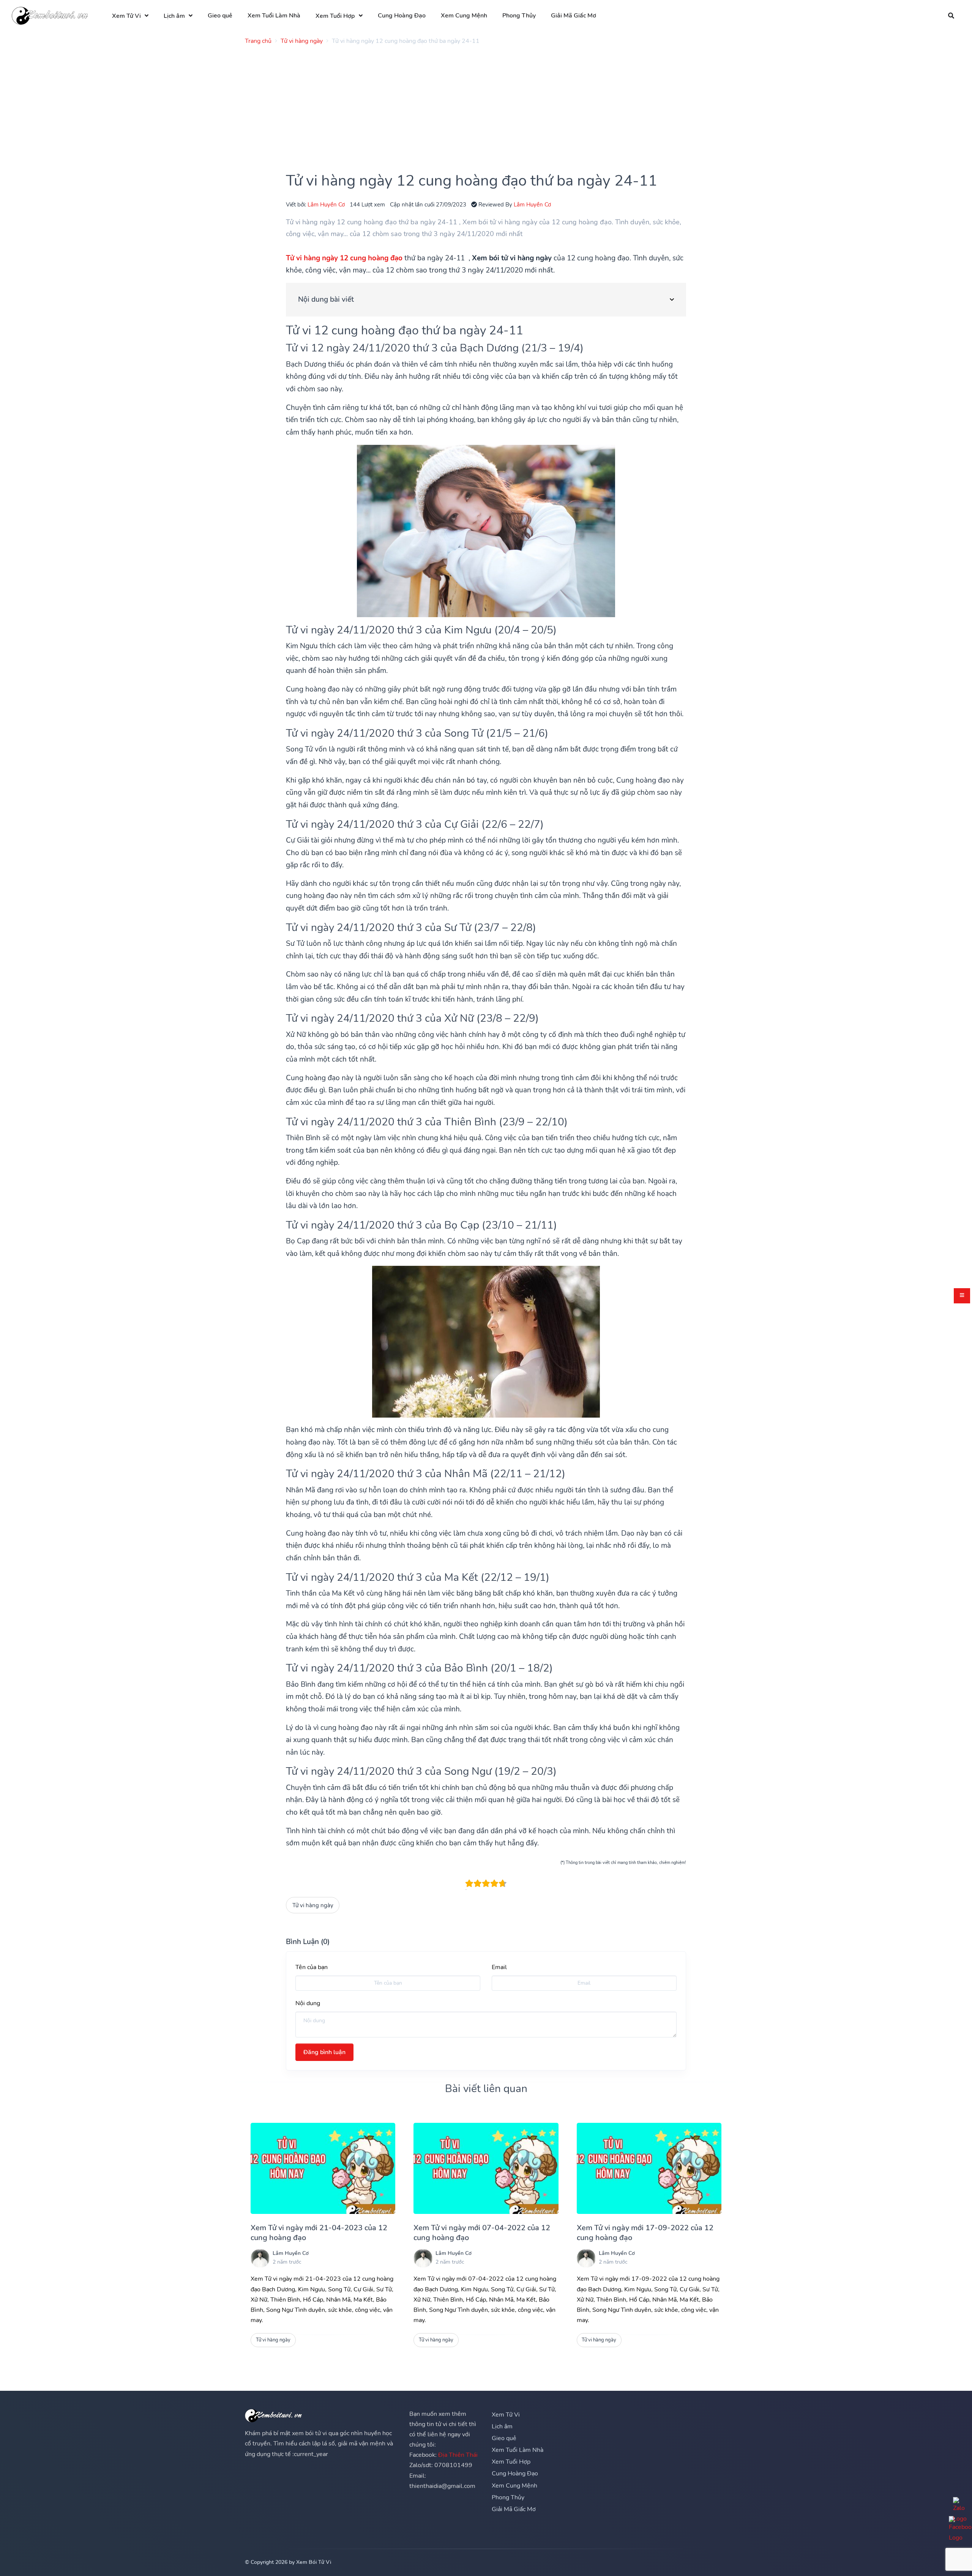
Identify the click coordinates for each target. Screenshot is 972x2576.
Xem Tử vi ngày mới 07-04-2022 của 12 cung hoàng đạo (482, 2233)
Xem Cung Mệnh (464, 16)
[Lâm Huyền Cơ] (260, 2258)
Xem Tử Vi (126, 16)
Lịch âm (174, 16)
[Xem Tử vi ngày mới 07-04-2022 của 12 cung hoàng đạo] (486, 2168)
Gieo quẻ (220, 16)
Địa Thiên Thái (458, 2455)
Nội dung (308, 2003)
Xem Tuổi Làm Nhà (274, 16)
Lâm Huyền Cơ (326, 204)
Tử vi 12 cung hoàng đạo (352, 330)
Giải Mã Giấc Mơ (574, 16)
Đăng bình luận (324, 2052)
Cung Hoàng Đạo (402, 16)
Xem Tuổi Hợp (335, 16)
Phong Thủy (519, 16)
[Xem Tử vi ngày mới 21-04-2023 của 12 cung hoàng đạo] (323, 2168)
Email (499, 1967)
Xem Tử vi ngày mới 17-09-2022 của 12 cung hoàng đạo (645, 2233)
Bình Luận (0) (308, 1942)
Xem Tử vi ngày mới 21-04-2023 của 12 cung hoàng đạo (319, 2233)
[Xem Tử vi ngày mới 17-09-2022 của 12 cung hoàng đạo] (649, 2168)
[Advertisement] (473, 104)
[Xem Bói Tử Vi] (50, 16)
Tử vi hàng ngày (313, 1905)
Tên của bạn (312, 1967)
